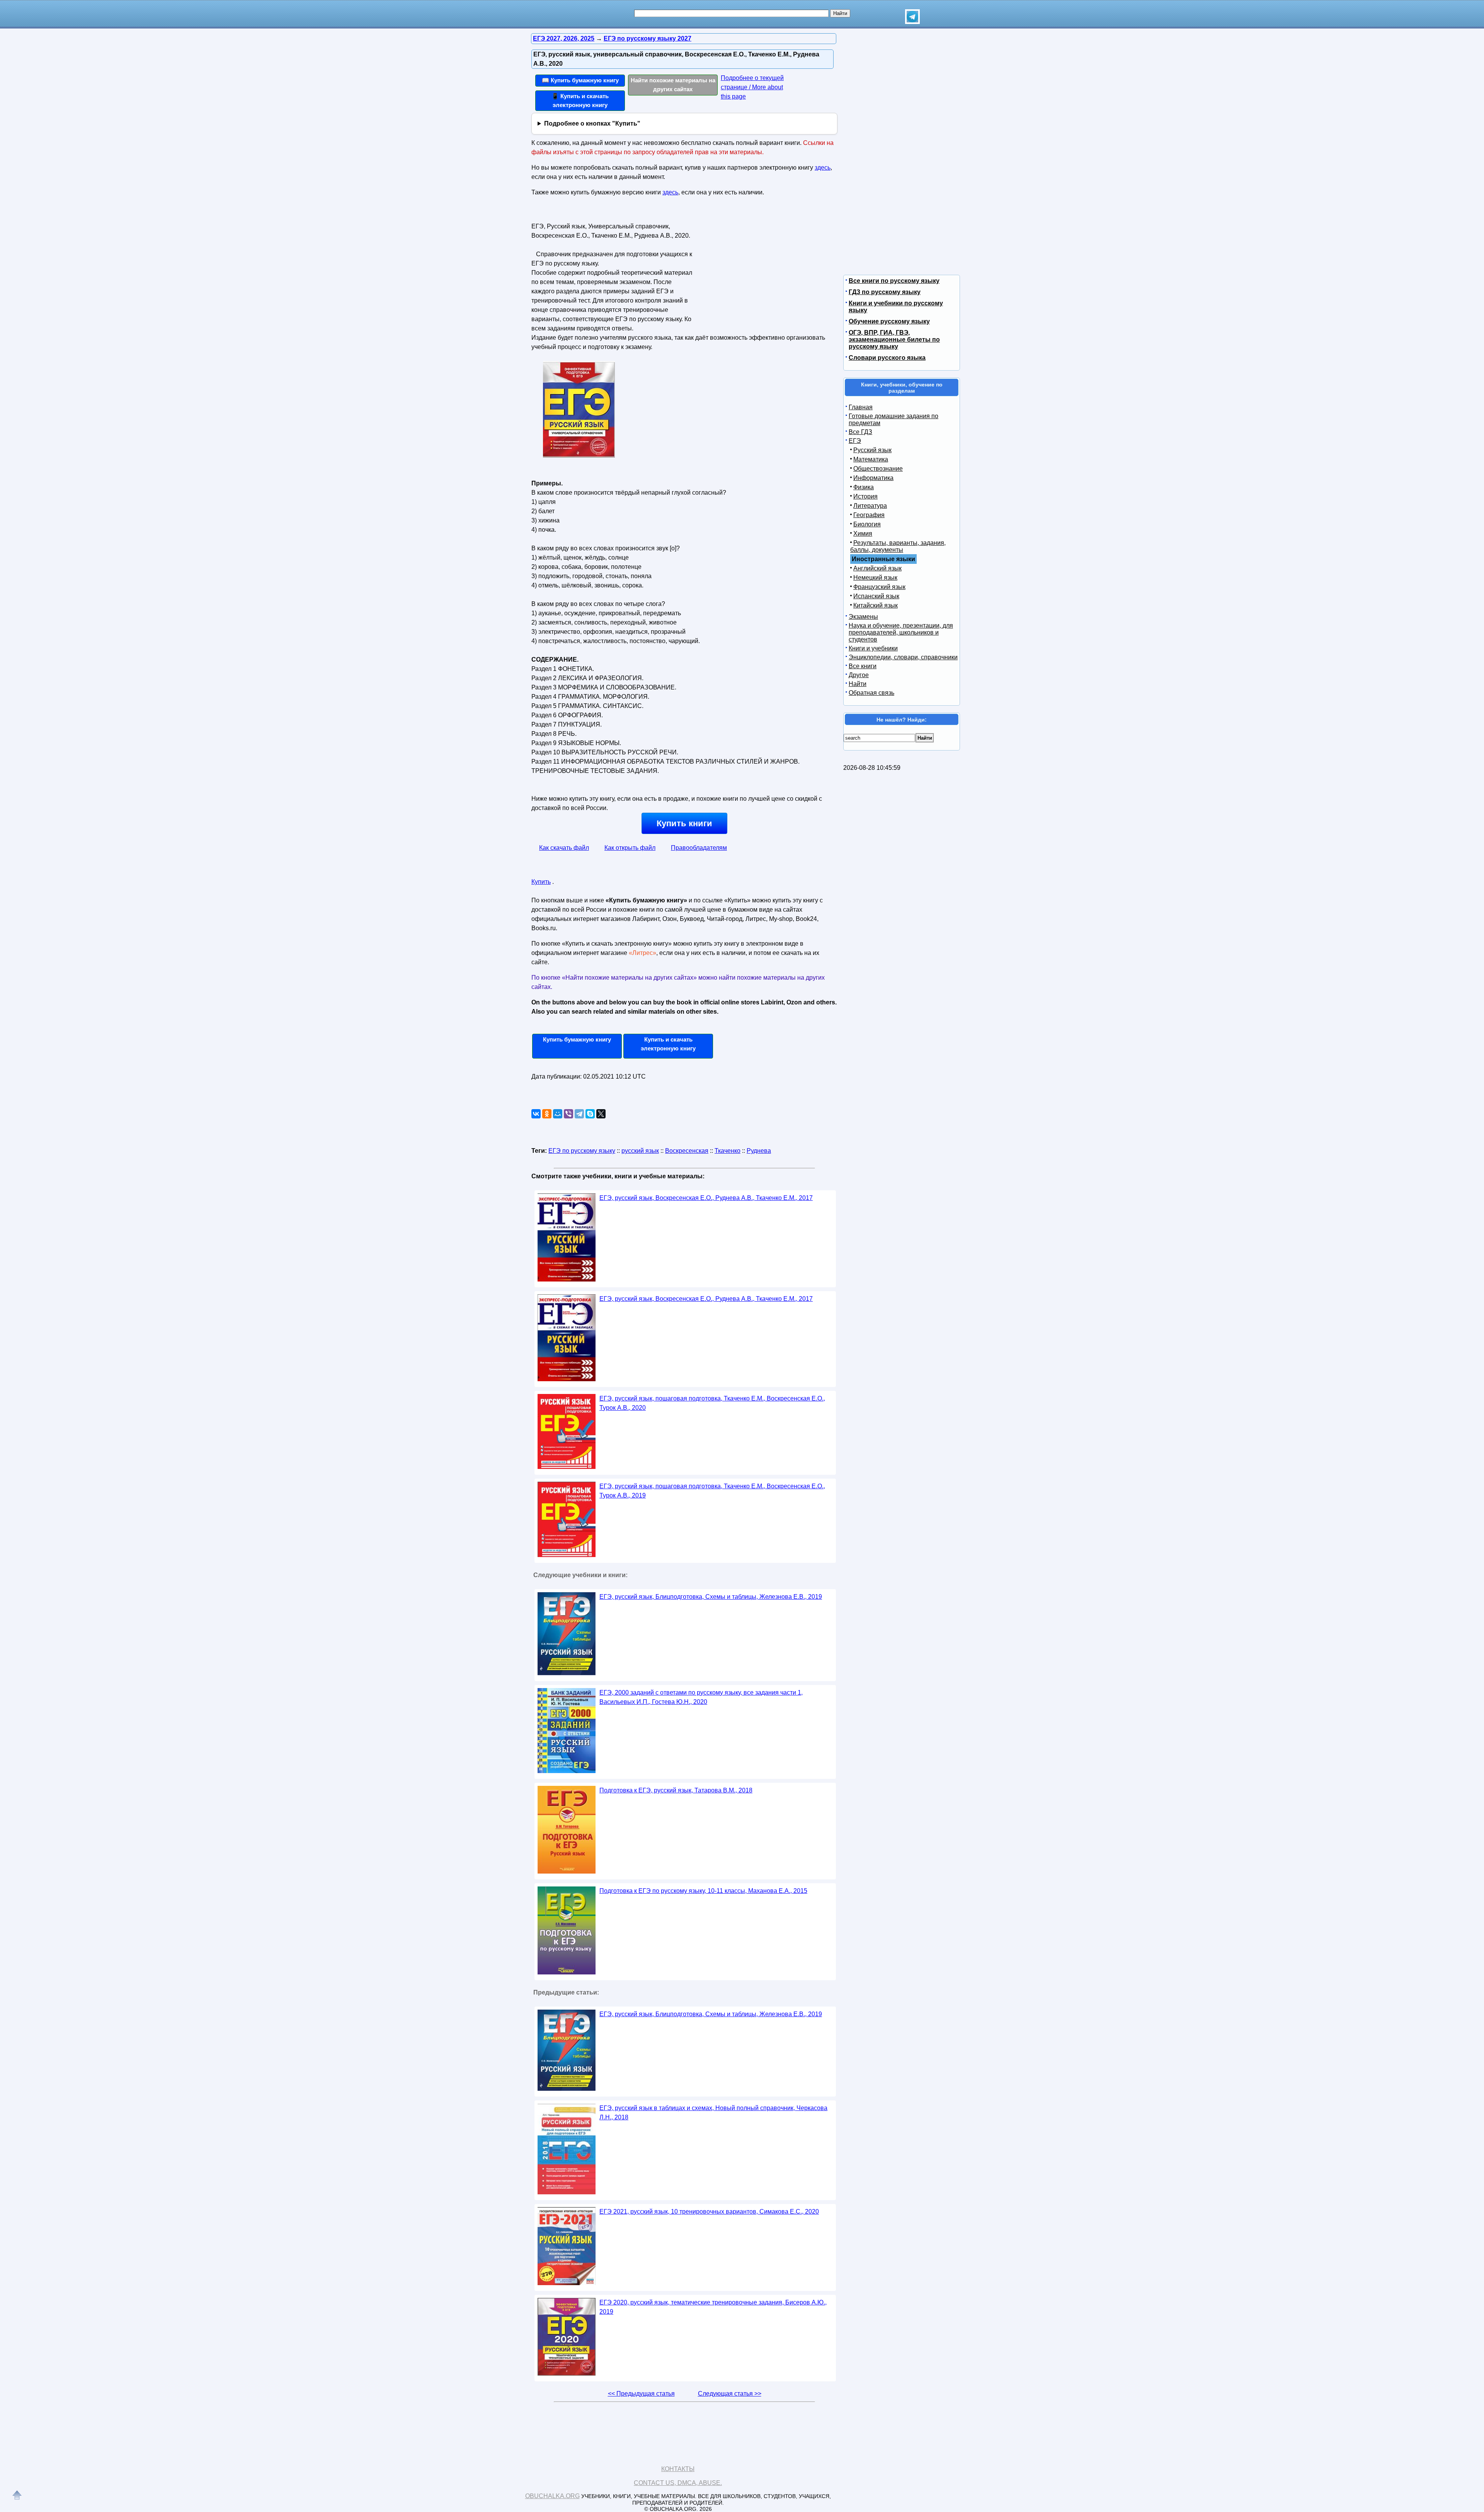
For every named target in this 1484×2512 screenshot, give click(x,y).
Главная (861, 407)
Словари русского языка (887, 358)
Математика (871, 459)
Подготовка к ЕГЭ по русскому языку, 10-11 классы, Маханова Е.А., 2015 (703, 1891)
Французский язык (879, 587)
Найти (858, 684)
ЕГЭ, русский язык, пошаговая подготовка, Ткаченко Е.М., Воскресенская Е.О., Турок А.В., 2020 (712, 1403)
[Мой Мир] (558, 1114)
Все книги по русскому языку (894, 281)
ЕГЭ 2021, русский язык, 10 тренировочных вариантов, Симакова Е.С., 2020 (709, 2212)
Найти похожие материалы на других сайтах (673, 85)
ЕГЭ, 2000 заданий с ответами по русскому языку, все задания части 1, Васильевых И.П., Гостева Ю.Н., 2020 (701, 1697)
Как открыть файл (630, 848)
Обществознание (878, 469)
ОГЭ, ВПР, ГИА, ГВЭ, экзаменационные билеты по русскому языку (894, 340)
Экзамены (863, 617)
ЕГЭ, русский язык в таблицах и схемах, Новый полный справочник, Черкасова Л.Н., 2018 (713, 2113)
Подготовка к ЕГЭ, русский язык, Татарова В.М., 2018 (676, 1790)
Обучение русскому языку (889, 321)
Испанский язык (876, 596)
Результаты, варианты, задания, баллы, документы (898, 546)
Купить (541, 882)
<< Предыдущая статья (641, 2394)
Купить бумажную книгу (577, 1039)
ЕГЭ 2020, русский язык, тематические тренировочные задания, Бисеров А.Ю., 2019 (713, 2307)
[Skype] (590, 1114)
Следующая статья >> (730, 2394)
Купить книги (684, 823)
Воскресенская (687, 1151)
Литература (870, 506)
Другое (859, 675)
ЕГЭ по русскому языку (582, 1151)
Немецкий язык (875, 578)
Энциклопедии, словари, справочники (903, 657)
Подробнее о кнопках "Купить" (592, 123)
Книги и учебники (873, 648)
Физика (864, 487)
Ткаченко (728, 1151)
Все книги (863, 666)
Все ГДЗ (860, 432)
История (865, 496)
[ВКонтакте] (536, 1114)
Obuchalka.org (552, 2496)
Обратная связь (871, 693)
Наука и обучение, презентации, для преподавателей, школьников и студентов (901, 632)
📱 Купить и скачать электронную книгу (580, 100)
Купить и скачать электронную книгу (668, 1044)
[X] (601, 1114)
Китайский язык (876, 605)
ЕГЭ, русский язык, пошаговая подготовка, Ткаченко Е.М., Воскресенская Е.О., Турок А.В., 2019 (712, 1491)
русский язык (640, 1151)
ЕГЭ (855, 441)
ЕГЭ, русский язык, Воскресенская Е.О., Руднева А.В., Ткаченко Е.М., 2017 (706, 1198)
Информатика (873, 478)
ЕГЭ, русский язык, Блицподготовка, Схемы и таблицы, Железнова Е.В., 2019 (711, 1597)
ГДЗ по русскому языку (885, 292)
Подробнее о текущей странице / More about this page (752, 87)
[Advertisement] (763, 269)
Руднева (759, 1151)
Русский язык (872, 450)
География (869, 515)
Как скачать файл (564, 848)
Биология (867, 524)
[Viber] (568, 1114)
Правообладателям (699, 848)
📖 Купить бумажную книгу (580, 80)
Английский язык (877, 568)
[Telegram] (579, 1114)
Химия (863, 534)
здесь (823, 168)
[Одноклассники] (547, 1114)
